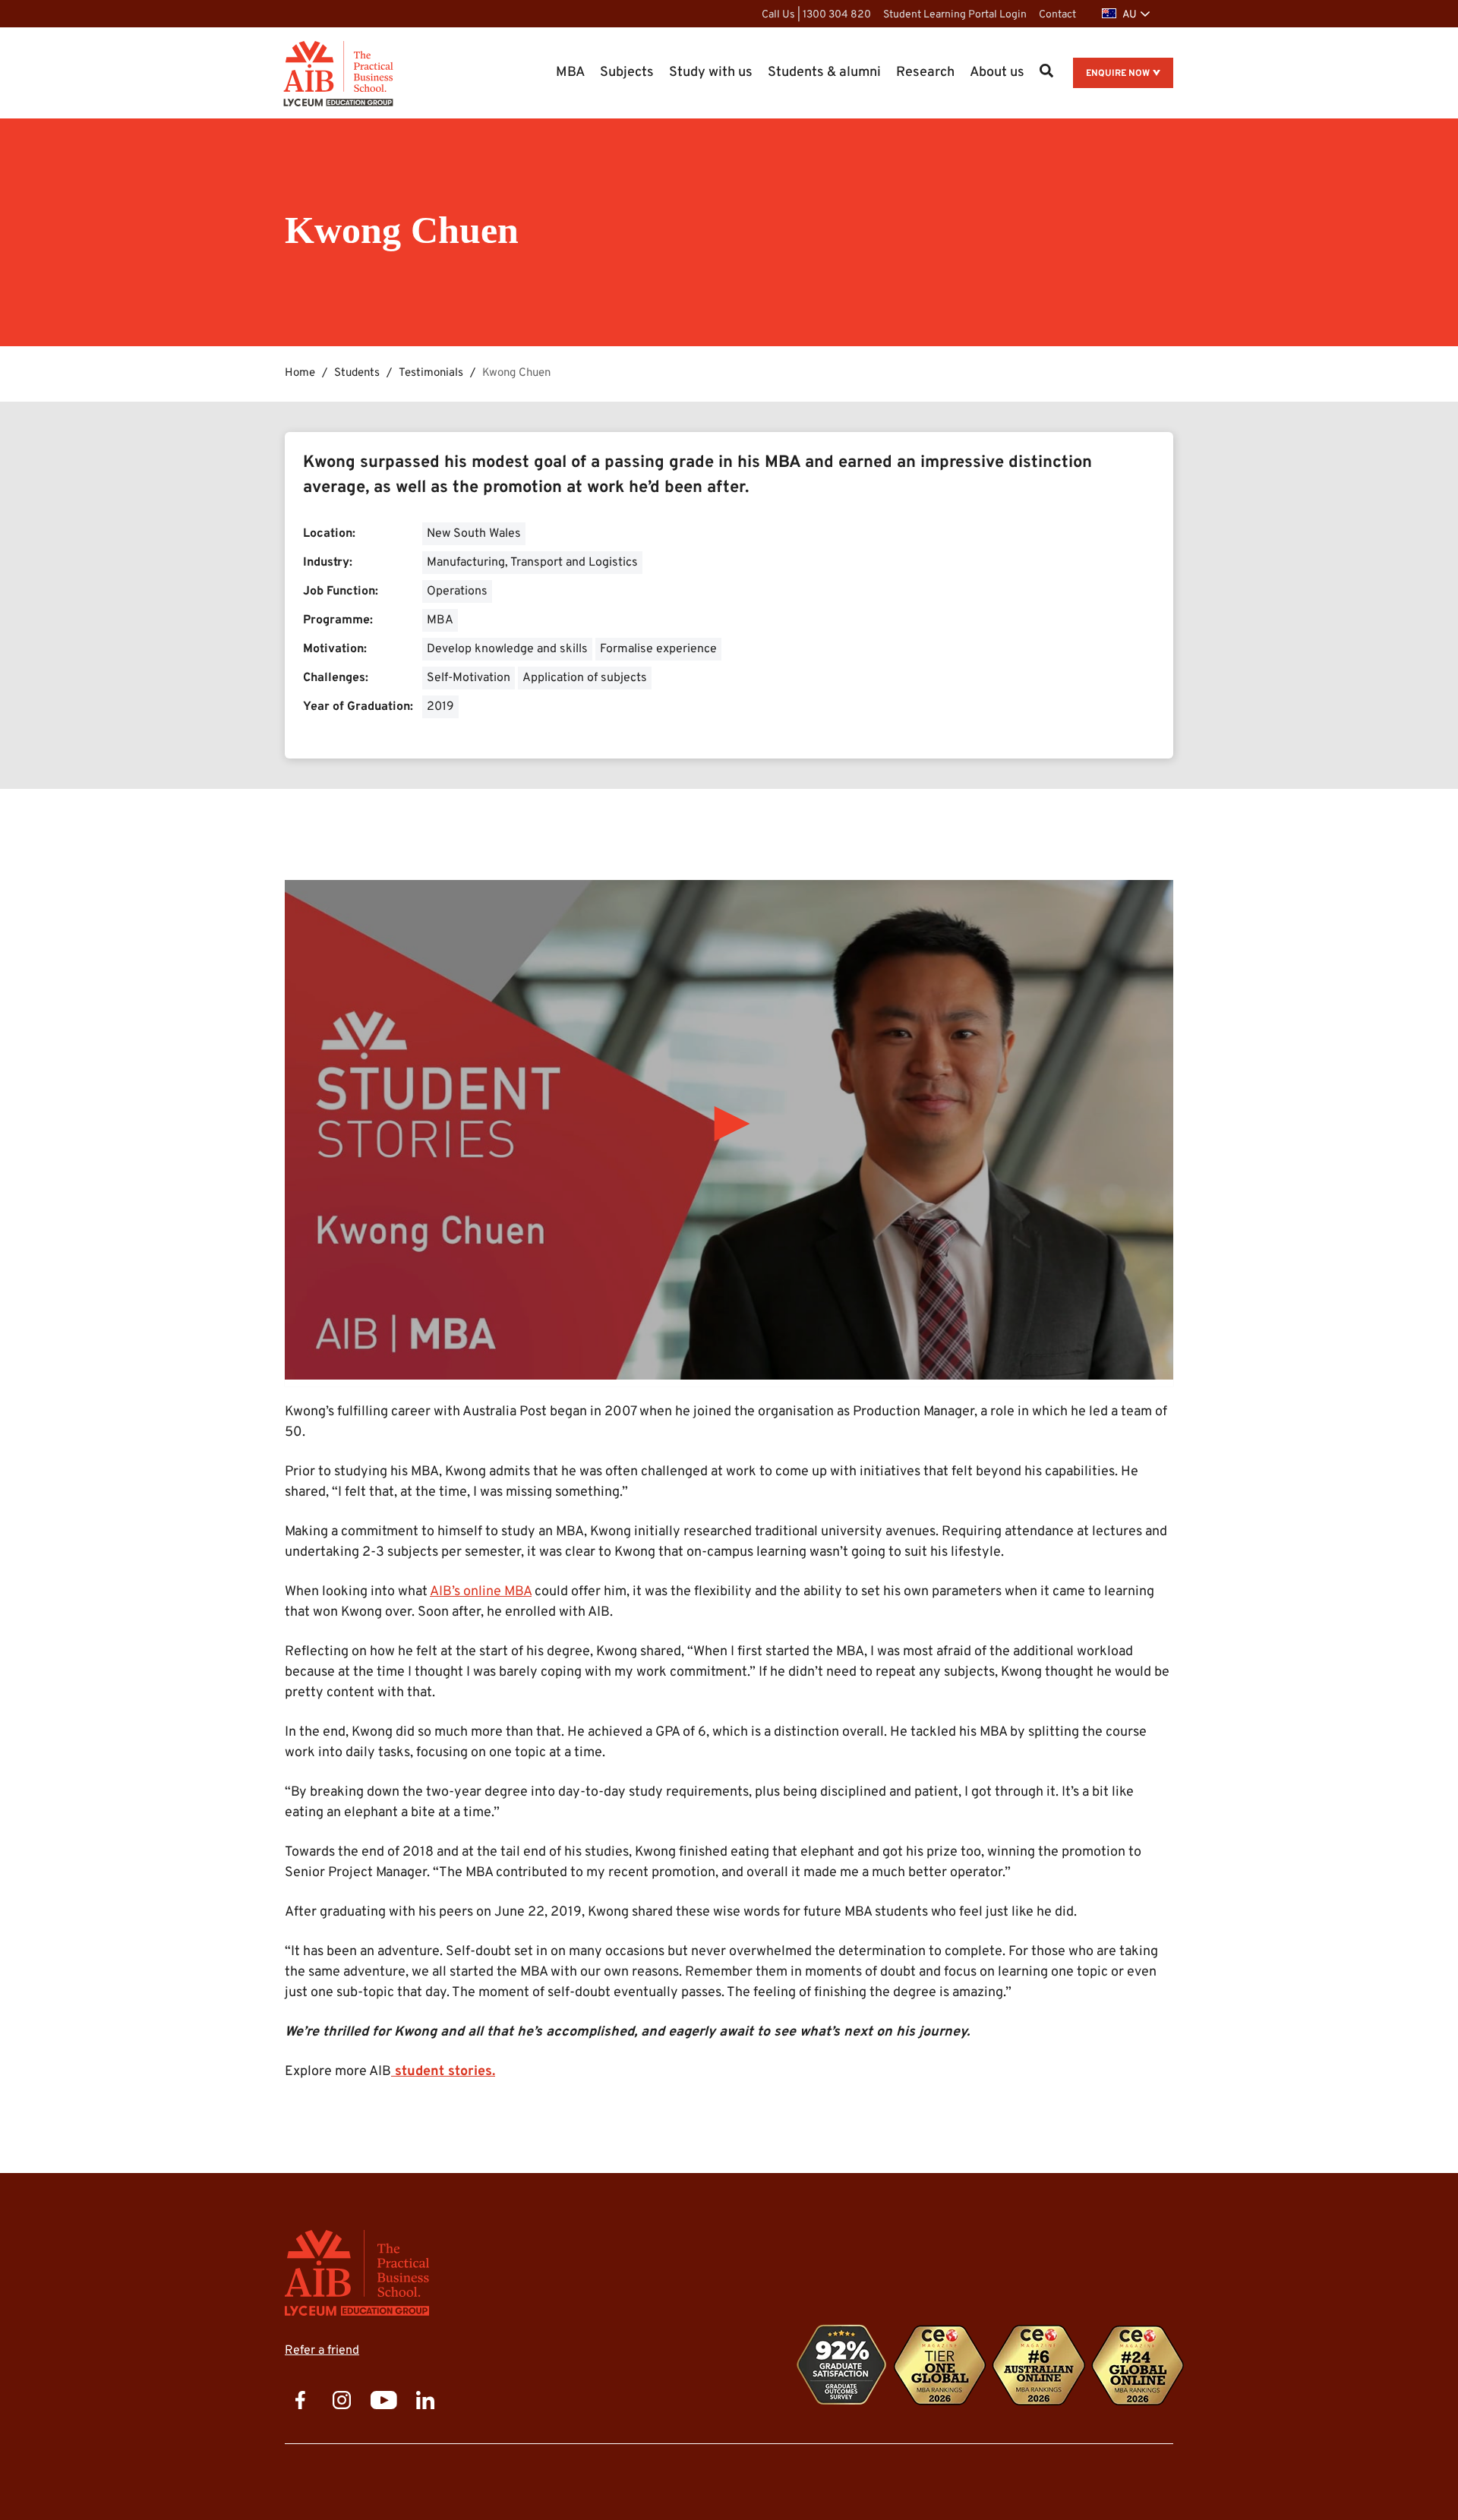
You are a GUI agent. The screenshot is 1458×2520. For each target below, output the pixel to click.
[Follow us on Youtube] (383, 2402)
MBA (570, 73)
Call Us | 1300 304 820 (816, 15)
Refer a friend (322, 2351)
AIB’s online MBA (481, 1592)
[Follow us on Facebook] (300, 2402)
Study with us (711, 73)
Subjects (627, 73)
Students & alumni (824, 73)
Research (925, 73)
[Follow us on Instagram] (342, 2402)
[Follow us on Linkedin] (425, 2402)
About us (997, 73)
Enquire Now (1118, 74)
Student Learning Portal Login (955, 15)
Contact (1057, 15)
